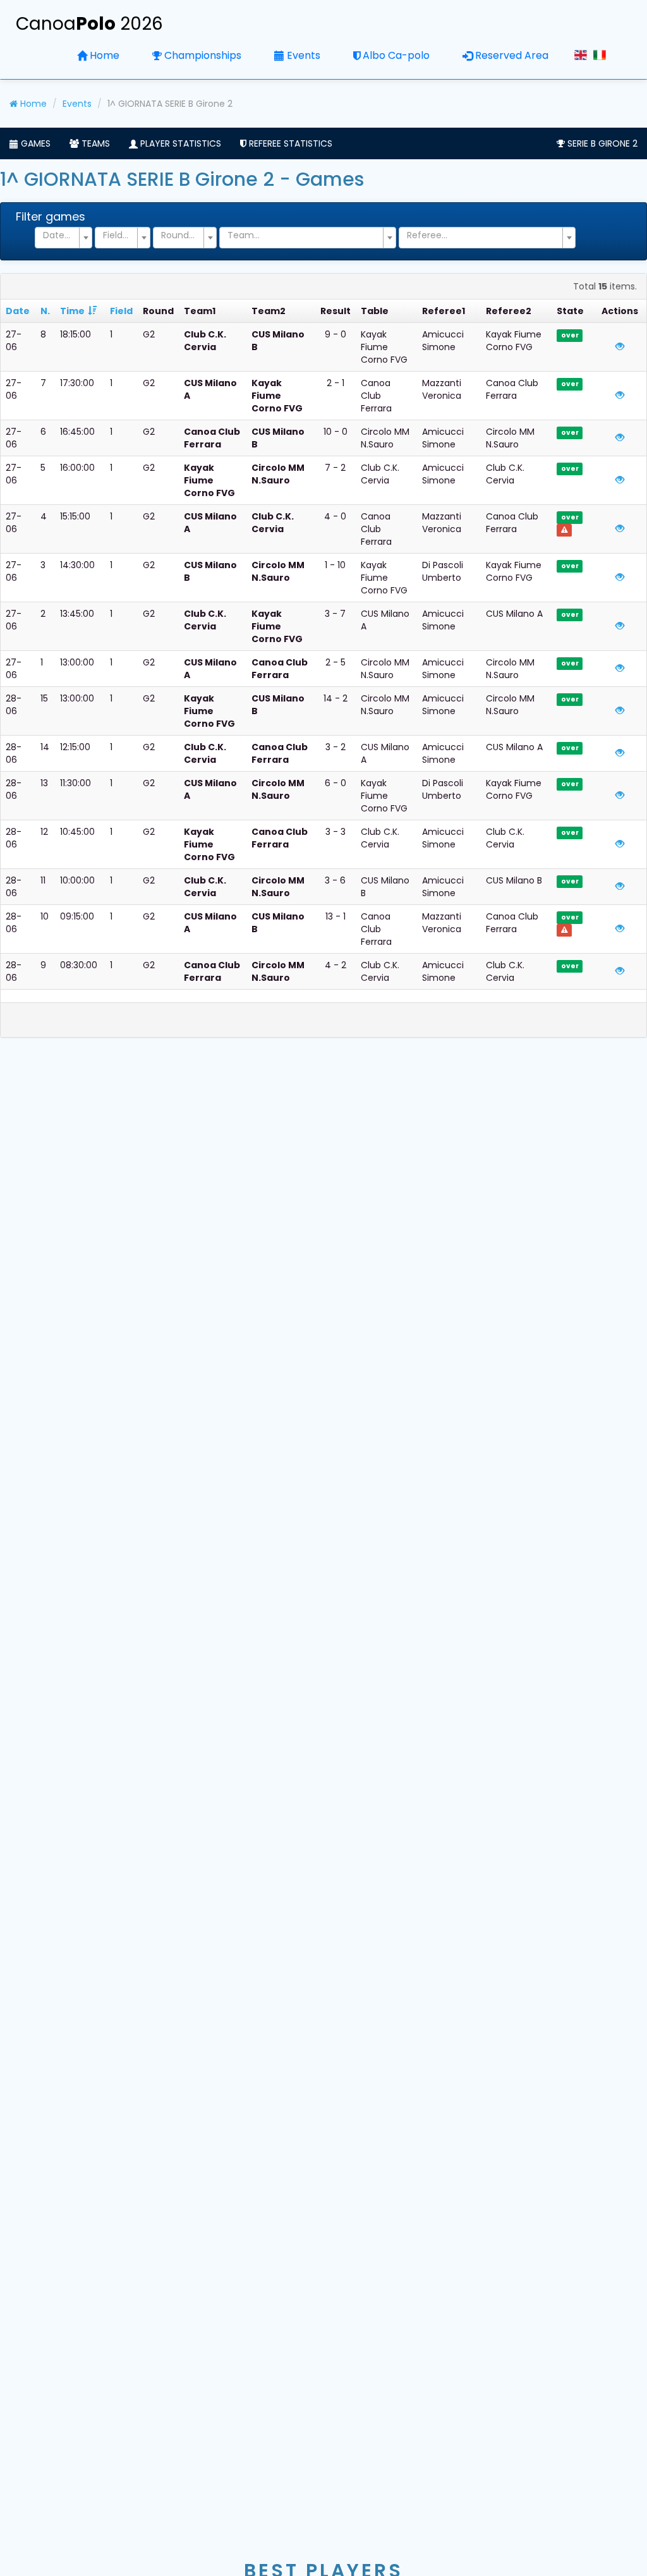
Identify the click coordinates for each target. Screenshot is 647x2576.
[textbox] (60, 235)
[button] (30, 143)
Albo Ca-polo (396, 55)
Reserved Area (512, 55)
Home (105, 55)
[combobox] (63, 238)
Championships (203, 55)
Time (72, 311)
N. (45, 311)
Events (304, 55)
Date (18, 311)
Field (121, 311)
